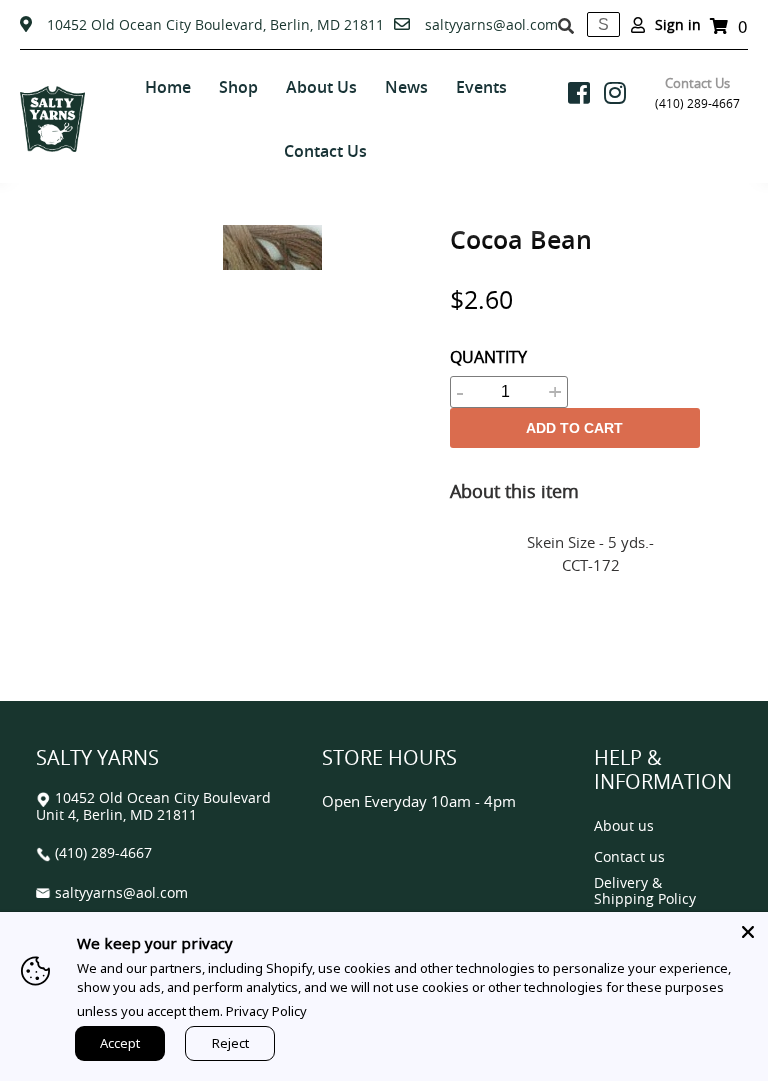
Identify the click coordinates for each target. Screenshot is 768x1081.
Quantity (488, 357)
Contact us (629, 857)
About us (624, 826)
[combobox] (603, 24)
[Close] (748, 932)
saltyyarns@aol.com (491, 24)
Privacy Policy (266, 1011)
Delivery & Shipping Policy (645, 891)
